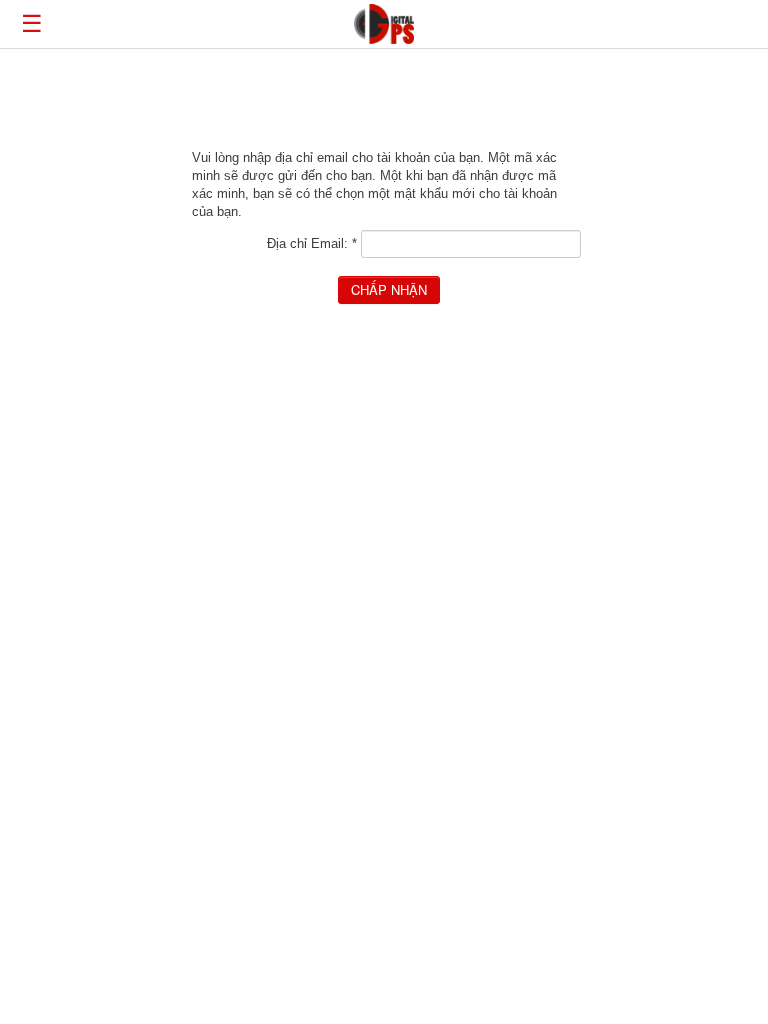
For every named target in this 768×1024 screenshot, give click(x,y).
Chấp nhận (389, 289)
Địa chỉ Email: (312, 243)
